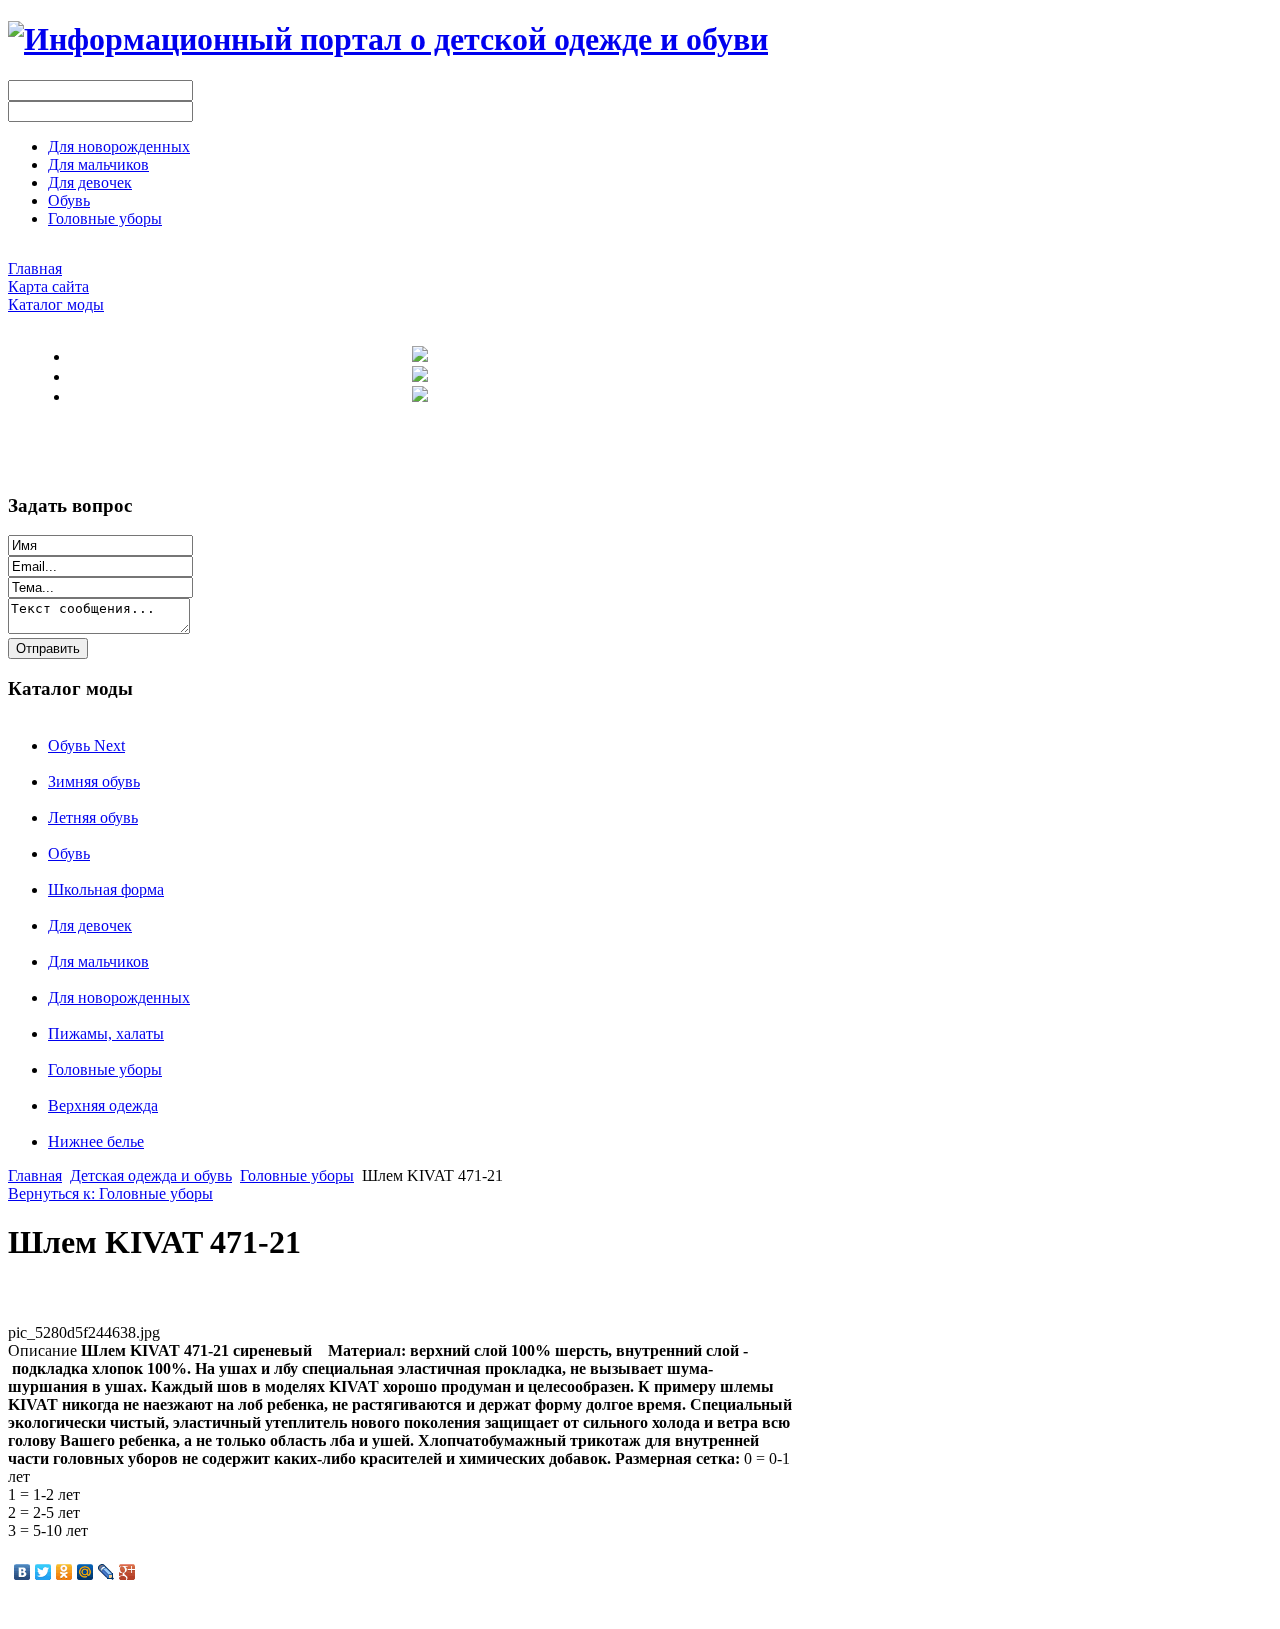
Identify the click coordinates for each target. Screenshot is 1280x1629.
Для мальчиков (98, 961)
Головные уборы (105, 1069)
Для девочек (90, 925)
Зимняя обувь (94, 781)
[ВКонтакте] (22, 1572)
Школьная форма (106, 889)
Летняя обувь (93, 817)
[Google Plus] (127, 1572)
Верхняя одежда (103, 1105)
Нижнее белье (96, 1141)
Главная (35, 1175)
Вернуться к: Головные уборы (110, 1193)
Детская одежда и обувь (151, 1175)
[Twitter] (43, 1572)
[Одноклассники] (64, 1572)
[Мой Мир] (85, 1572)
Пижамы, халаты (106, 1033)
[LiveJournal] (106, 1572)
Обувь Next (86, 745)
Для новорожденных (119, 997)
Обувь (69, 853)
